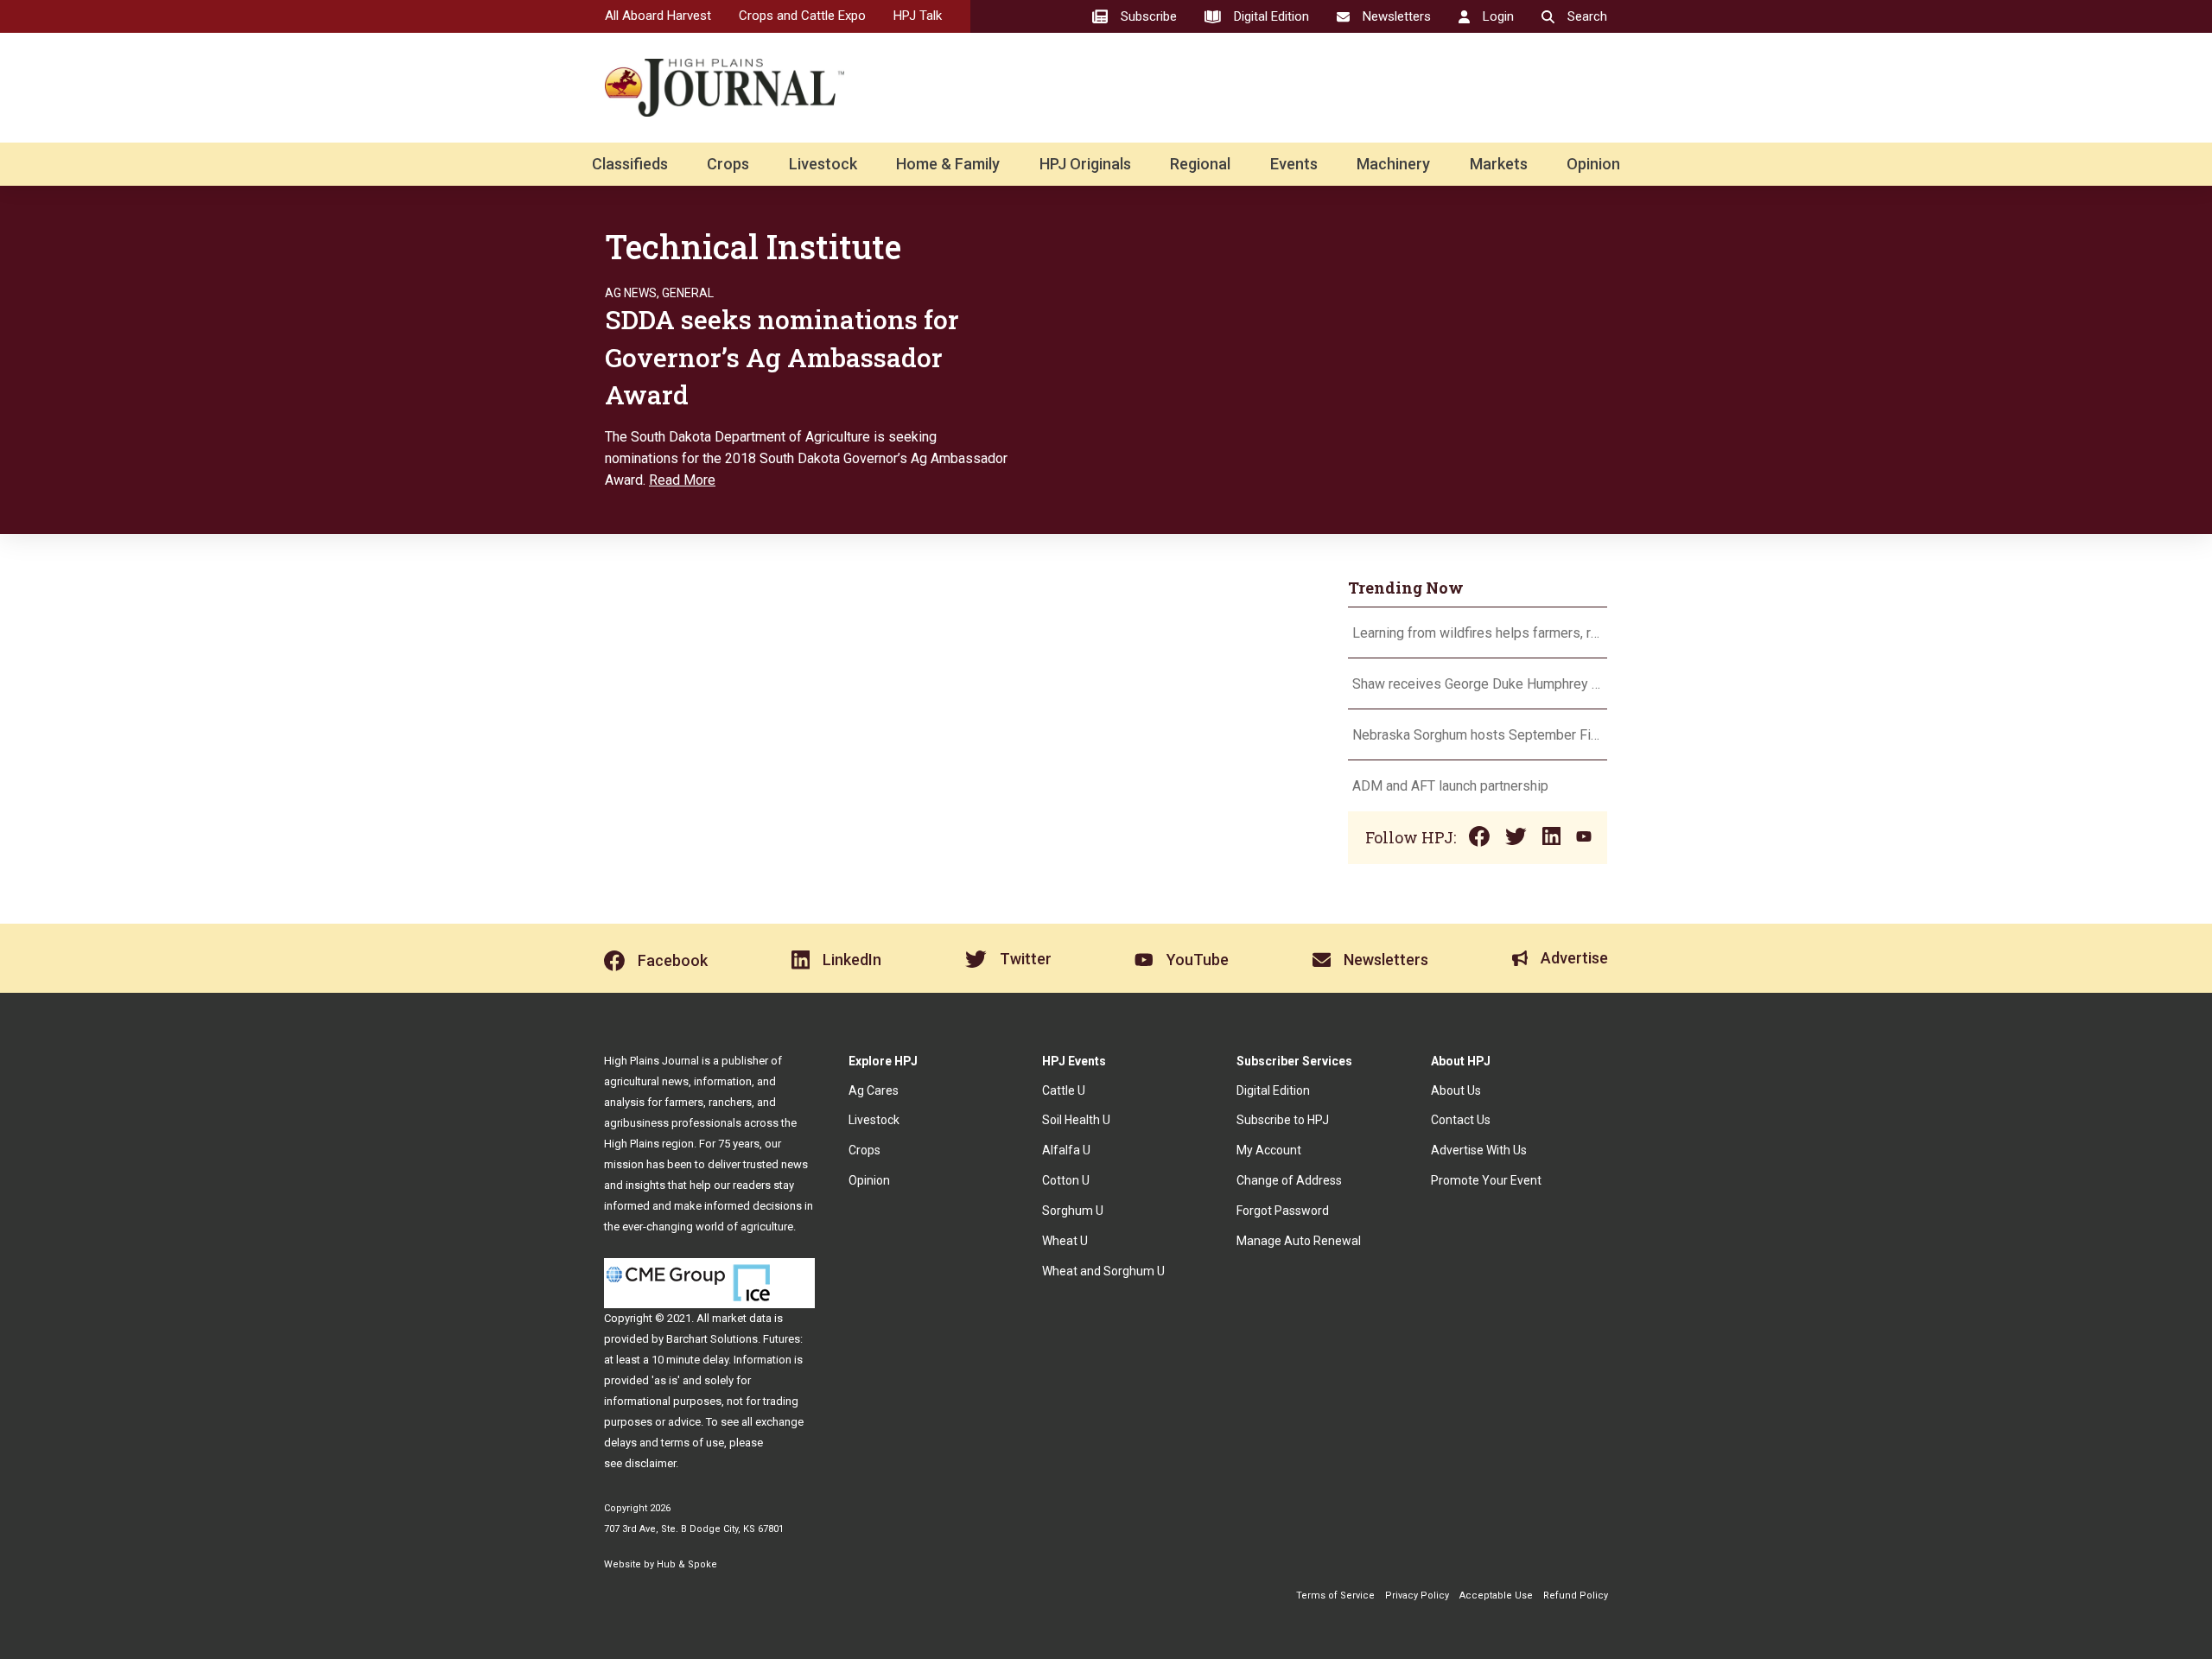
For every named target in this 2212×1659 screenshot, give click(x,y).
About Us (1456, 1090)
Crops (728, 164)
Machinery (1393, 164)
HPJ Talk (918, 16)
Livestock (823, 164)
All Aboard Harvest (658, 16)
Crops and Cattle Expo (802, 16)
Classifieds (630, 164)
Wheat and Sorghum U (1103, 1271)
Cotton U (1066, 1180)
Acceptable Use (1496, 1595)
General (688, 293)
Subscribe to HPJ (1283, 1120)
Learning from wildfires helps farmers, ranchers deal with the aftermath (1478, 633)
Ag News (631, 293)
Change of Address (1289, 1180)
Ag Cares (874, 1090)
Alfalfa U (1066, 1150)
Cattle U (1064, 1090)
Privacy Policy (1417, 1595)
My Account (1269, 1150)
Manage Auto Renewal (1299, 1241)
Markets (1499, 164)
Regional (1200, 164)
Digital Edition (1273, 1090)
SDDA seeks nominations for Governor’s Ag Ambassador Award (782, 357)
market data (742, 1318)
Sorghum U (1073, 1211)
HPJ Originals (1085, 164)
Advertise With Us (1479, 1150)
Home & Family (948, 164)
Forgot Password (1283, 1211)
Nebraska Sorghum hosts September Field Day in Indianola (1478, 735)
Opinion (1593, 164)
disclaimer (650, 1463)
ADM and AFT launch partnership (1450, 786)
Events (1294, 164)
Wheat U (1065, 1241)
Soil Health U (1076, 1120)
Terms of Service (1335, 1595)
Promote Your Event (1486, 1180)
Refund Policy (1576, 1595)
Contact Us (1461, 1120)
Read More (682, 480)
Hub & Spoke (687, 1564)
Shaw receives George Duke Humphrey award (1478, 684)
